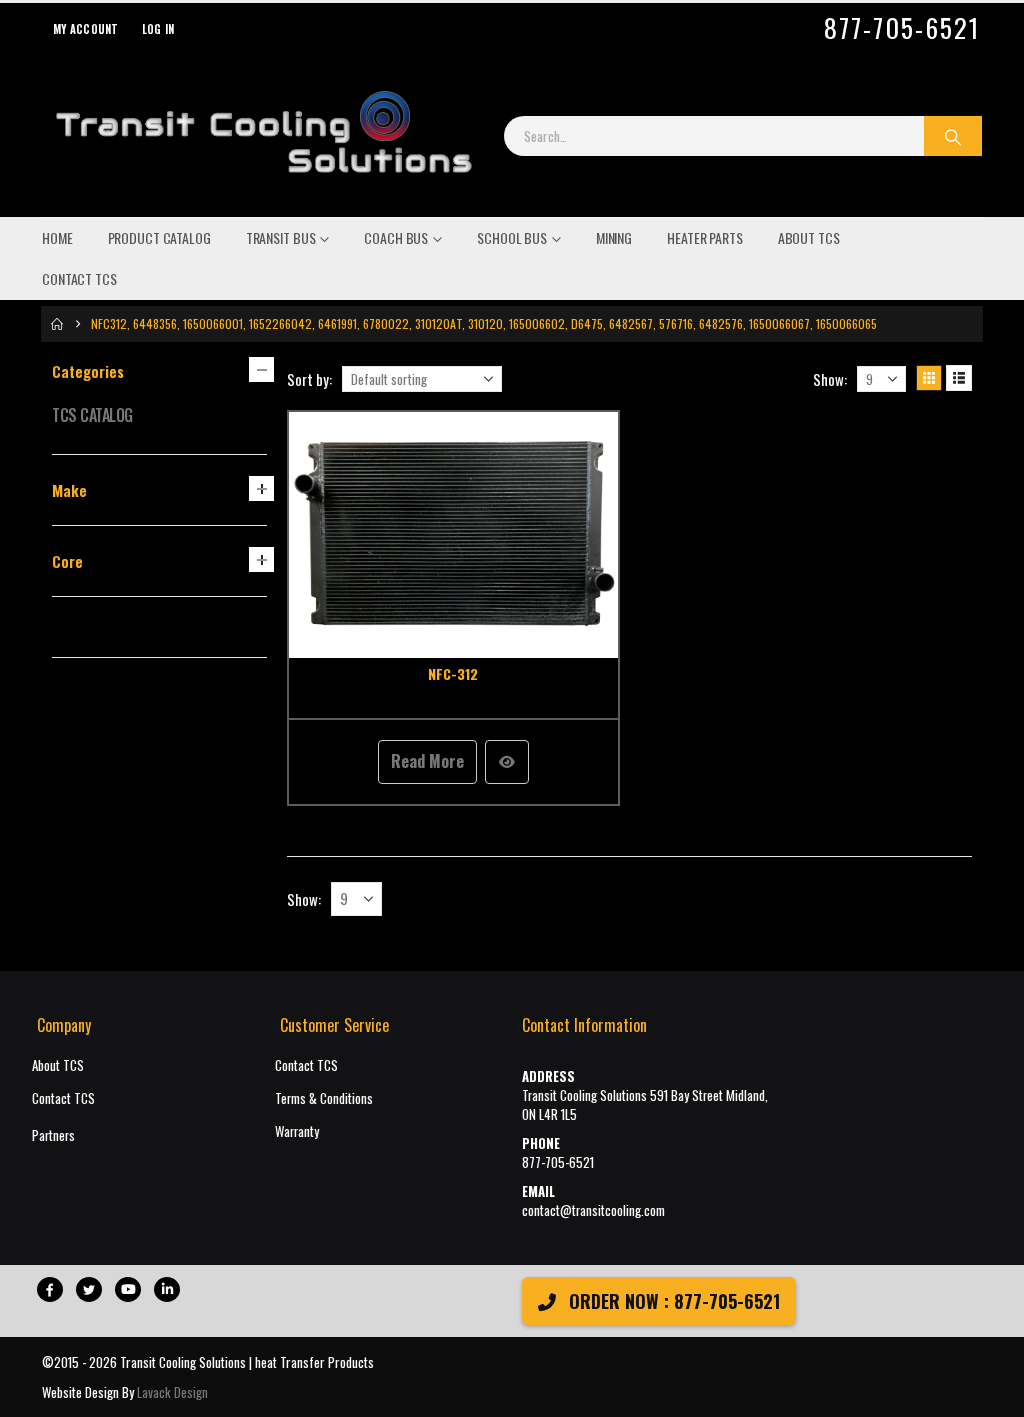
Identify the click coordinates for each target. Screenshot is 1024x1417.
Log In (158, 29)
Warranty (297, 1131)
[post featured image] (453, 535)
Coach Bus (396, 237)
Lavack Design (172, 1392)
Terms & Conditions (324, 1098)
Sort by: (309, 379)
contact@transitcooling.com (593, 1210)
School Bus (512, 237)
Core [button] (67, 561)
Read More (427, 761)
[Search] (953, 136)
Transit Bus (281, 237)
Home (57, 237)
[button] (929, 378)
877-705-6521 (902, 28)
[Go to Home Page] (57, 324)
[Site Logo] (263, 136)
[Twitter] (89, 1289)
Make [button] (69, 490)
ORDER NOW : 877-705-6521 (672, 1301)
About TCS (809, 237)
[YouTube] (128, 1289)
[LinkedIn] (167, 1289)
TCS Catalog (92, 415)
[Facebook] (50, 1289)
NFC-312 (453, 673)
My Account (86, 29)
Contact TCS (79, 278)
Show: (830, 379)
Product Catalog (159, 237)
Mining (614, 237)
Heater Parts (705, 237)
